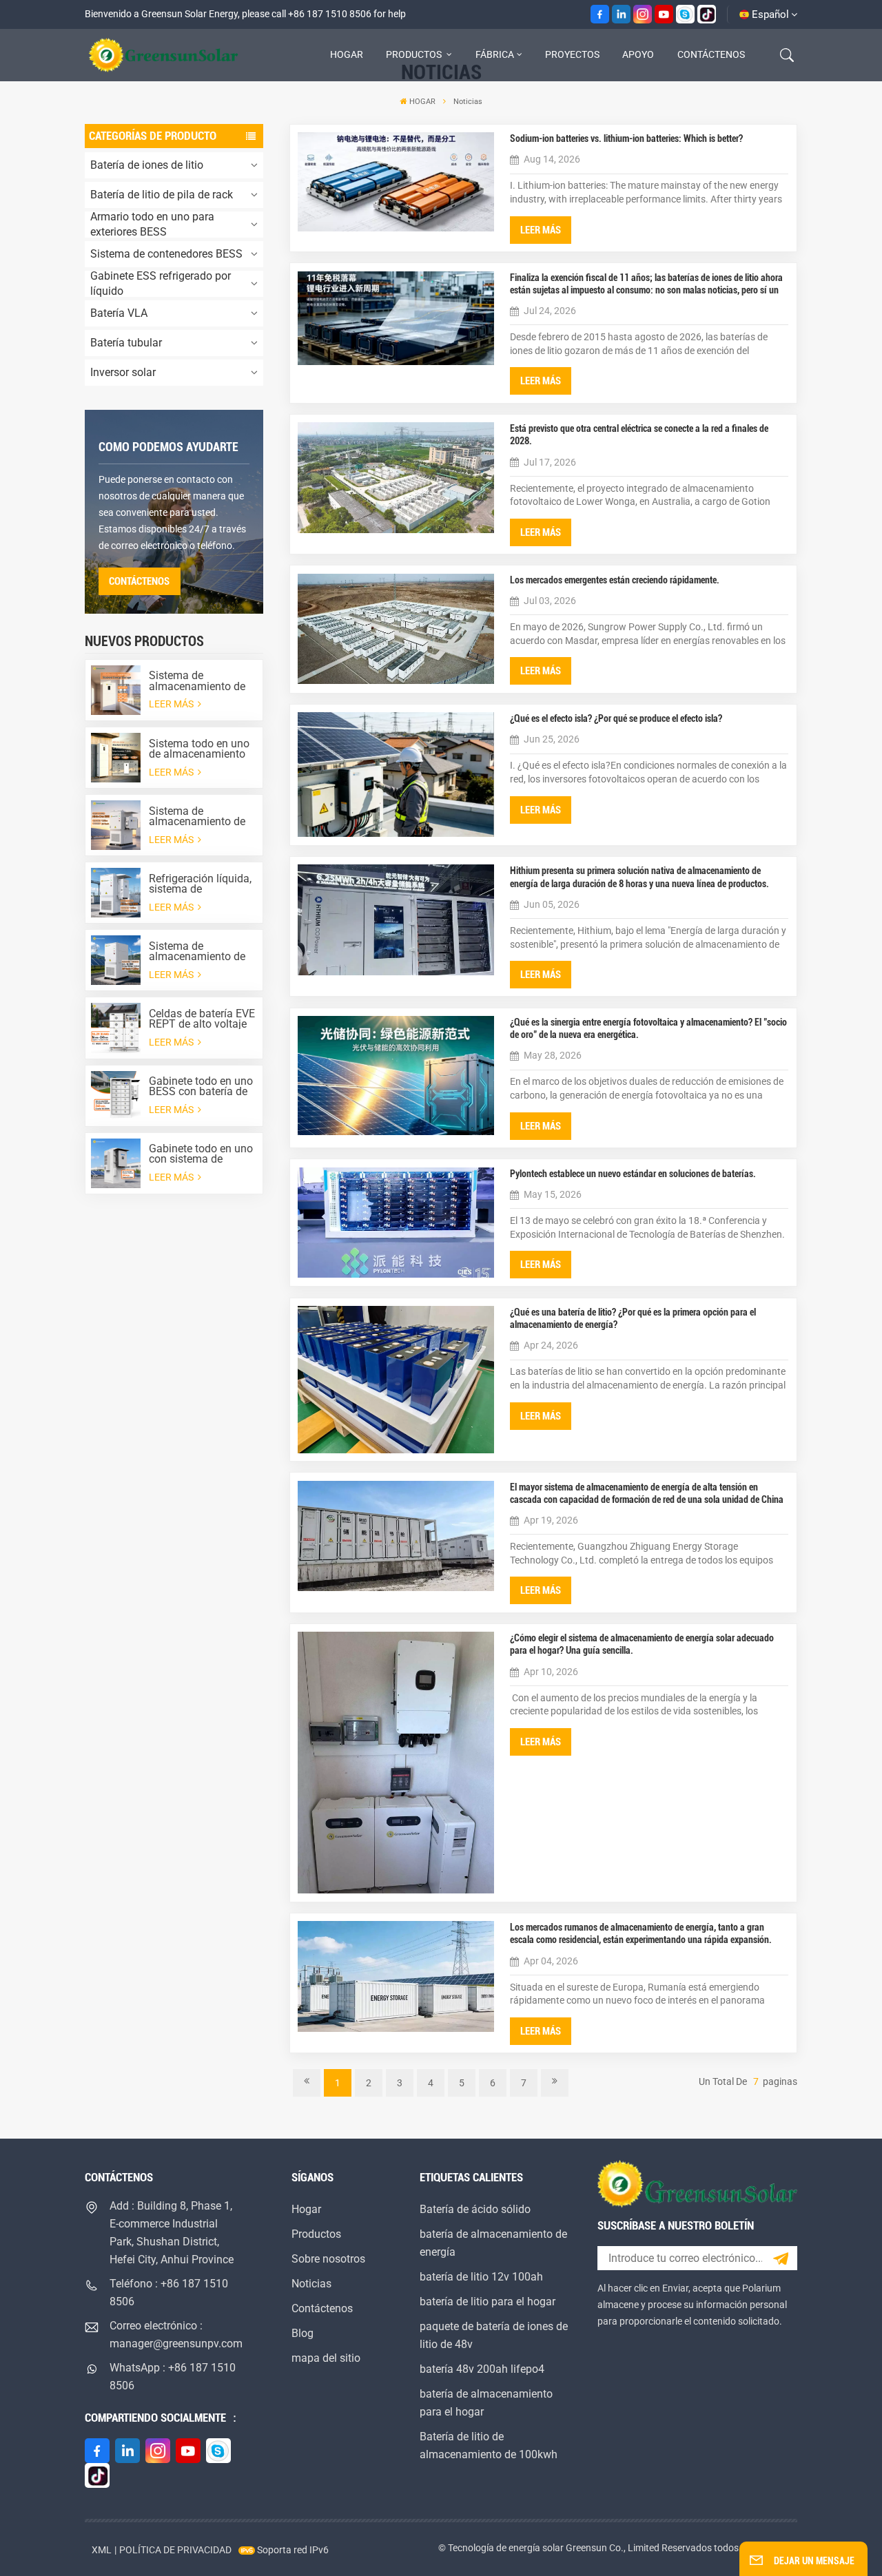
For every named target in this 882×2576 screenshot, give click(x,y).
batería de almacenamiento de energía (493, 2243)
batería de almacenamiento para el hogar (486, 2403)
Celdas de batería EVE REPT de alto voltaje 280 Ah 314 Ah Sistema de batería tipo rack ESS (202, 1019)
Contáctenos (711, 54)
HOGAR (347, 54)
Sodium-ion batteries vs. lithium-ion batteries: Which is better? (626, 138)
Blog (302, 2333)
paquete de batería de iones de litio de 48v (494, 2335)
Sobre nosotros (328, 2259)
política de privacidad (175, 2550)
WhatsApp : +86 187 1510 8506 (173, 2377)
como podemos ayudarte (168, 447)
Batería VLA (119, 313)
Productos (415, 54)
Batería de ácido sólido (475, 2209)
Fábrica (495, 54)
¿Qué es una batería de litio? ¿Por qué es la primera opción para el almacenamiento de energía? (633, 1318)
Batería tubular (126, 343)
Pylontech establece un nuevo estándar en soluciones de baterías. (633, 1174)
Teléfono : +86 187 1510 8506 (169, 2293)
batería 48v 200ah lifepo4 (482, 2369)
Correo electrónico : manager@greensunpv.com (175, 2335)
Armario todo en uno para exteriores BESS (152, 225)
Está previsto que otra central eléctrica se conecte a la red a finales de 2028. (639, 435)
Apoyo (638, 54)
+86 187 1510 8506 (330, 14)
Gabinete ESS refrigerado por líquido (161, 284)
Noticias (311, 2284)
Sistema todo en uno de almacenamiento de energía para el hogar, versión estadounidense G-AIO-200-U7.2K (199, 749)
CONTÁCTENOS (139, 581)
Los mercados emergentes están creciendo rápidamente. (615, 580)
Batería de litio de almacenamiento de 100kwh (489, 2445)
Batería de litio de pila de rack (162, 195)
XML (102, 2550)
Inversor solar (123, 372)
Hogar (306, 2209)
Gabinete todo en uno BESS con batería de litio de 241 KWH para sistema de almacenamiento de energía (202, 1086)
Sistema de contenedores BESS (166, 254)
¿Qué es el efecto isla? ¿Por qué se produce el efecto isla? (616, 718)
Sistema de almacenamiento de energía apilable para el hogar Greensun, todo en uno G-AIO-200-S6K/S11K (200, 681)
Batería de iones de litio (147, 165)
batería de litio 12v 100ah (481, 2277)
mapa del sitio (326, 2358)
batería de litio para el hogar (488, 2302)
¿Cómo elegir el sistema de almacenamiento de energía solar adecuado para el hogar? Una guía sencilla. (642, 1644)
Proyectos (572, 54)
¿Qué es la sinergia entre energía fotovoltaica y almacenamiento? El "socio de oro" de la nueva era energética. (648, 1028)
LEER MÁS (172, 704)
